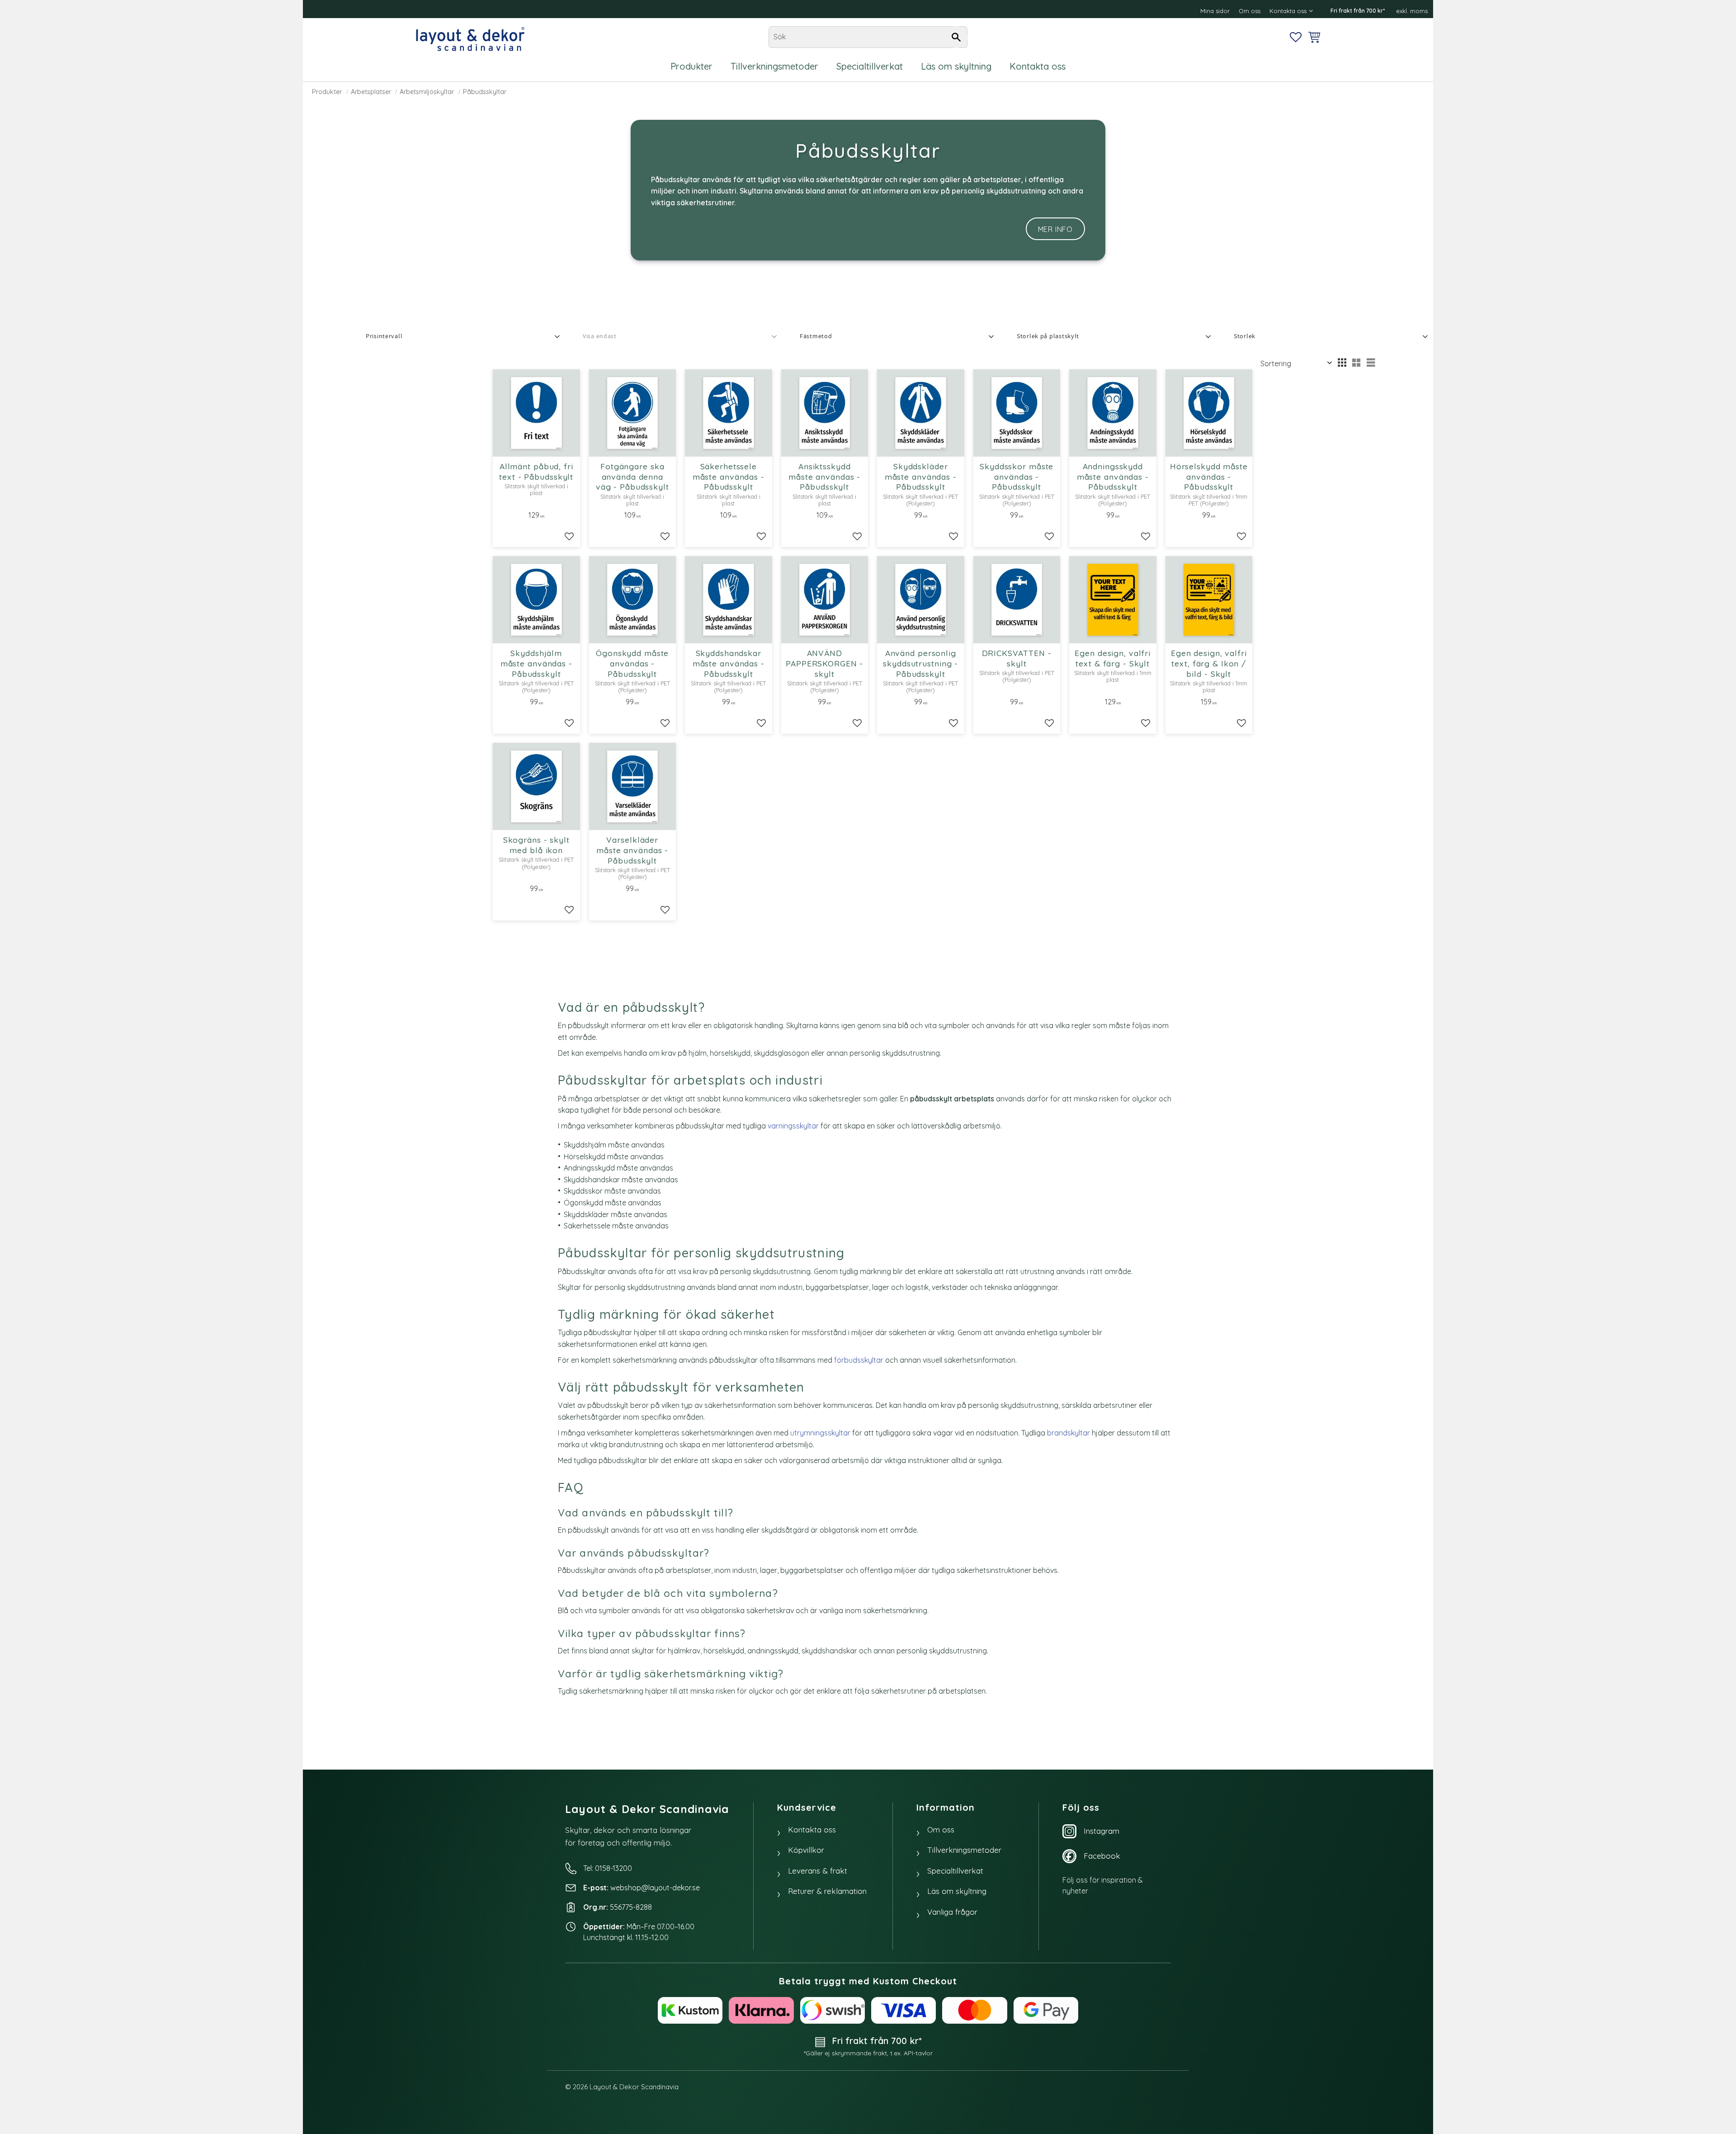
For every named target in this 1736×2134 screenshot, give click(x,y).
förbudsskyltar (859, 1360)
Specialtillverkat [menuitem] (870, 66)
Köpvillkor (806, 1850)
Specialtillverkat (955, 1871)
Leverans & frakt (818, 1871)
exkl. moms (1412, 11)
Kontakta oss (812, 1829)
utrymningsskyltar (820, 1433)
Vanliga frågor (952, 1912)
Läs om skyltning (957, 1891)
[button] (1296, 37)
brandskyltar (1068, 1433)
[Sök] (956, 37)
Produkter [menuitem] (691, 66)
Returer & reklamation (827, 1891)
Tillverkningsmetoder (964, 1850)
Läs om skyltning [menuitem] (956, 66)
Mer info (1055, 229)
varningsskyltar (793, 1126)
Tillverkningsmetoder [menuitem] (774, 66)
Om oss (941, 1829)
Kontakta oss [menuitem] (1288, 11)
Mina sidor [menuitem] (1215, 11)
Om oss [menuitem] (1250, 11)
